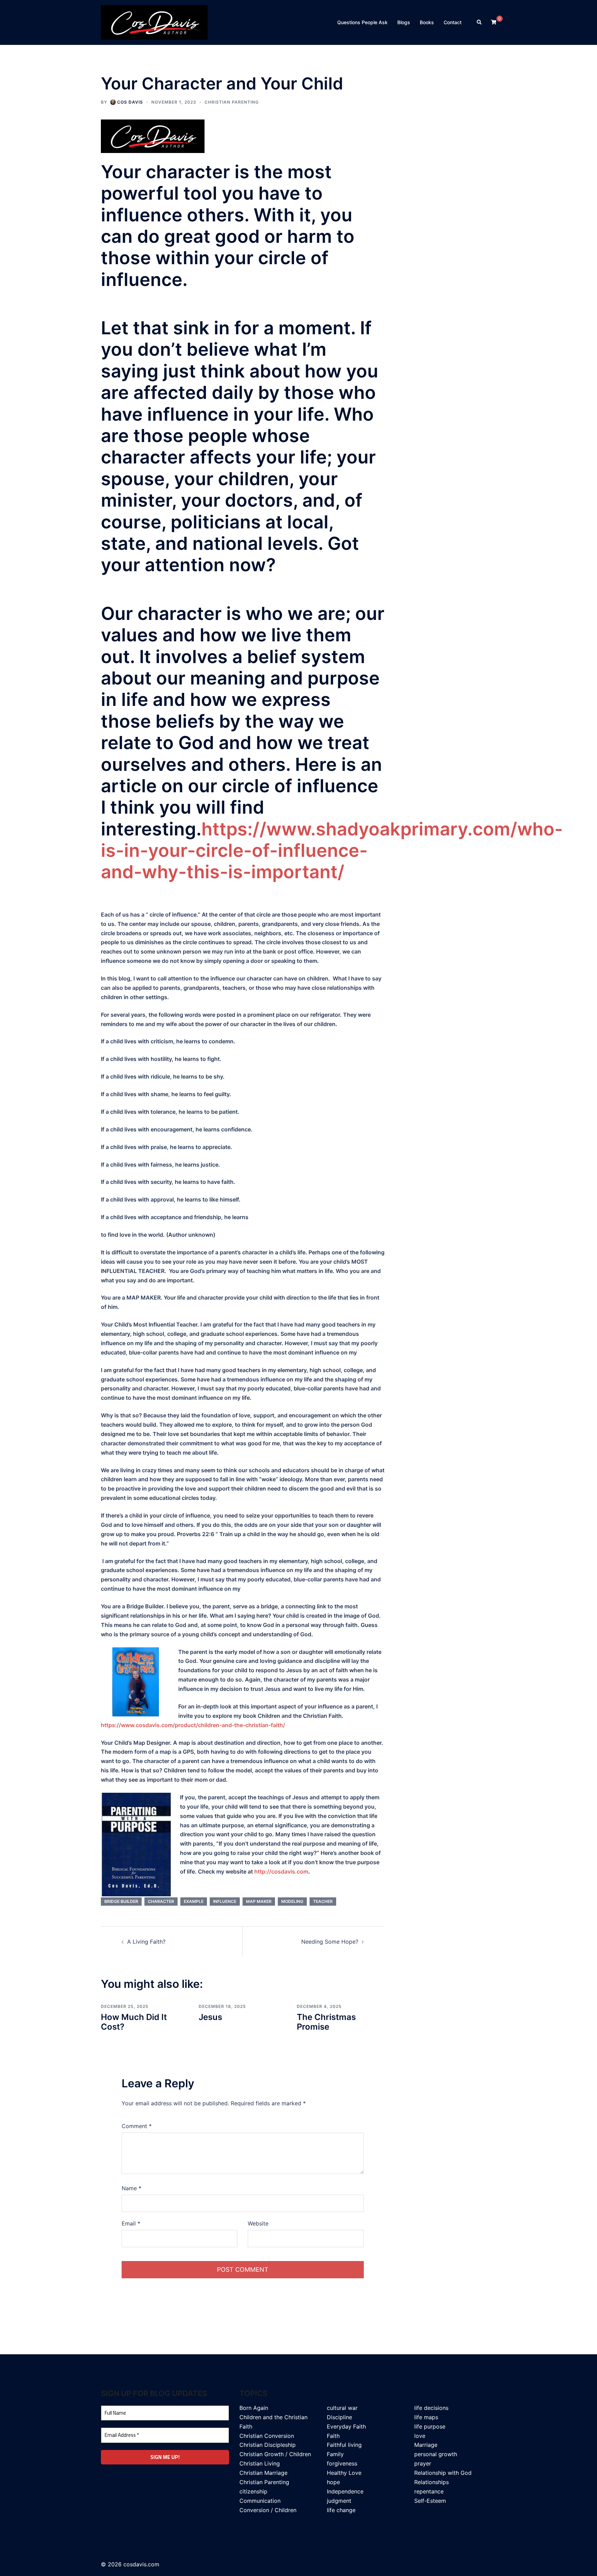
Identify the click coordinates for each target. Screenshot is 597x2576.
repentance (429, 2491)
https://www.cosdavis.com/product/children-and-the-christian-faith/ (193, 1725)
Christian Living (260, 2463)
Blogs (404, 22)
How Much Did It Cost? (134, 2022)
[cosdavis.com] (154, 22)
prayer (423, 2463)
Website (258, 2223)
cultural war (342, 2408)
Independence (345, 2491)
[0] (494, 22)
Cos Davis (130, 102)
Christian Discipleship (268, 2445)
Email (131, 2223)
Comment (137, 2126)
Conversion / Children (268, 2510)
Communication (260, 2501)
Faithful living (344, 2445)
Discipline (339, 2417)
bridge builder (121, 1901)
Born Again (254, 2408)
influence (225, 1901)
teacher (323, 1901)
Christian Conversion (267, 2436)
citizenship (253, 2491)
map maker (259, 1901)
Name (131, 2188)
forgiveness (342, 2463)
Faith (333, 2436)
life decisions (431, 2408)
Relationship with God (443, 2473)
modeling (292, 1901)
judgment (339, 2501)
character (161, 1901)
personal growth (436, 2454)
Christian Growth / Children (275, 2454)
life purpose (430, 2426)
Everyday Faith (346, 2426)
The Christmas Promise (326, 2022)
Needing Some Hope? (330, 1942)
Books (427, 22)
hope (333, 2482)
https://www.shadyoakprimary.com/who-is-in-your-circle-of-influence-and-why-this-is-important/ (332, 851)
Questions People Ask (362, 22)
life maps (426, 2417)
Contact (453, 22)
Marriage (426, 2445)
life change (341, 2510)
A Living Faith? (146, 1942)
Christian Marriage (263, 2473)
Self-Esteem (430, 2501)
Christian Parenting (232, 102)
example (194, 1901)
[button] (480, 22)
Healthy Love (344, 2473)
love (420, 2436)
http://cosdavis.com (281, 1871)
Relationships (432, 2482)
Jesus (210, 2017)
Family (335, 2454)
